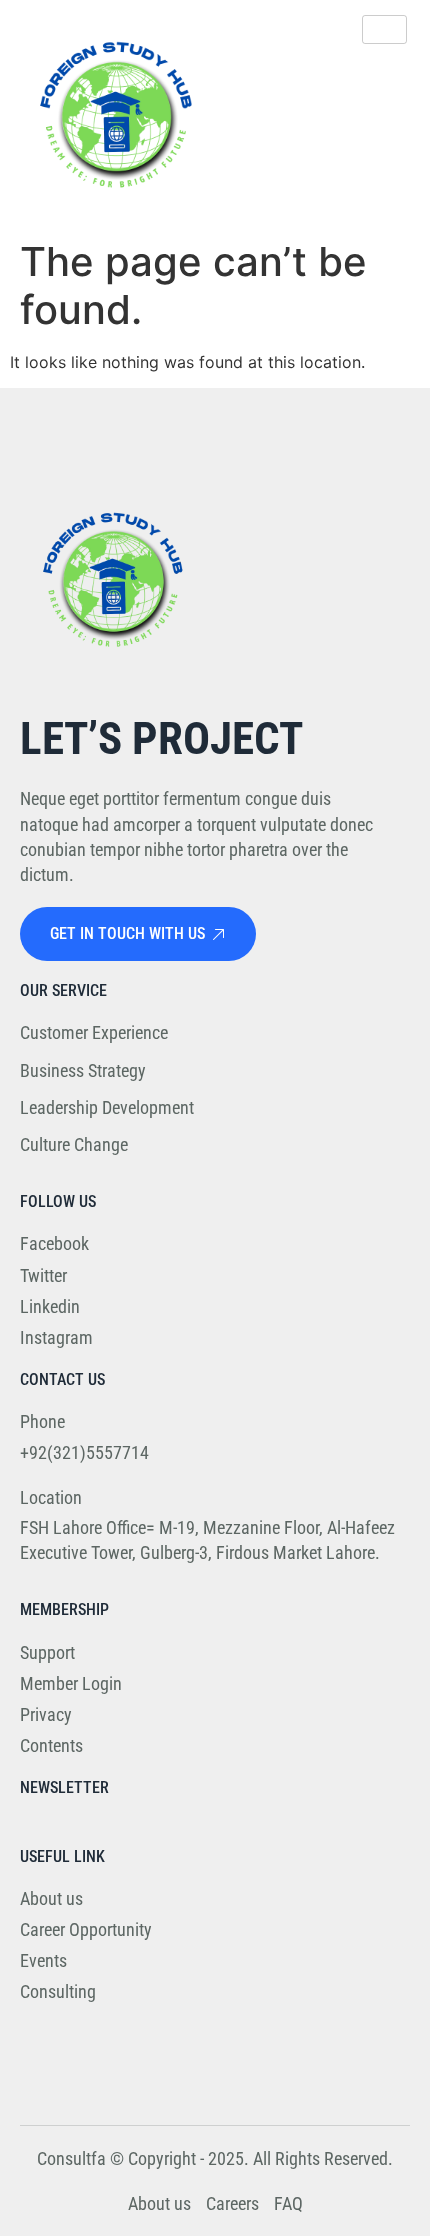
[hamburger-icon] (384, 29)
